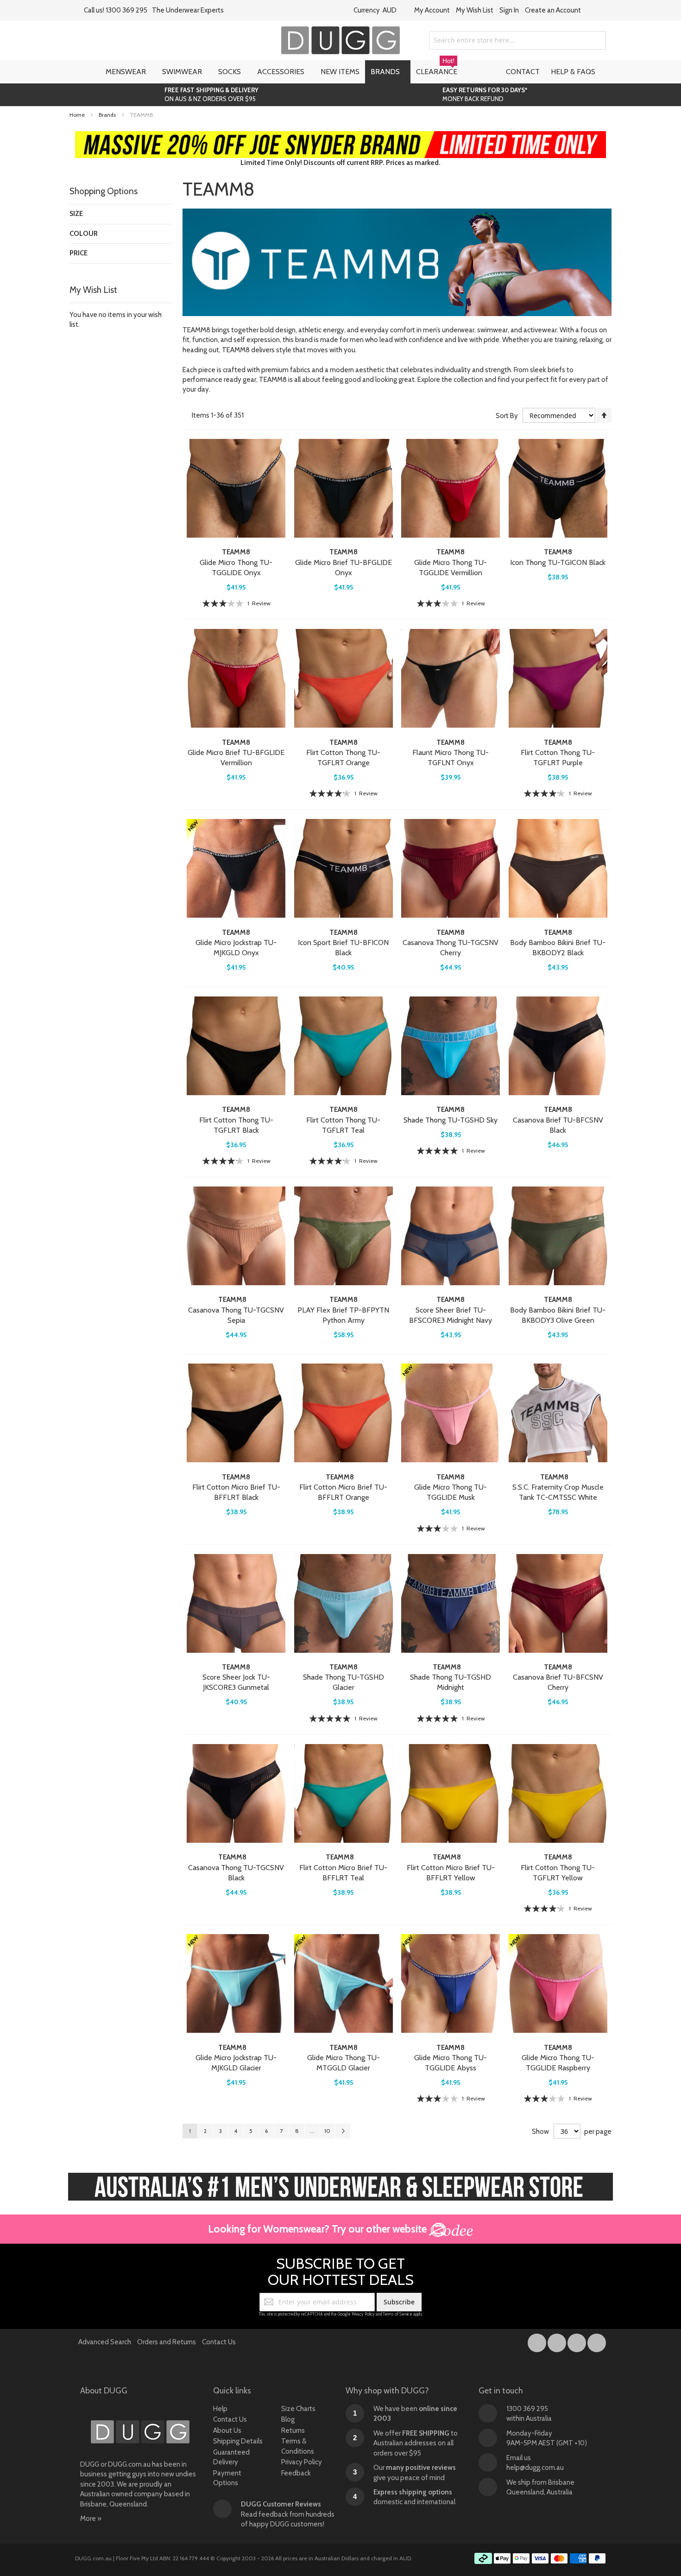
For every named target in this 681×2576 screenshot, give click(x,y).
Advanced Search (105, 2342)
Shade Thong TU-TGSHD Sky (451, 1120)
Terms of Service (397, 2314)
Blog (288, 2419)
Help (220, 2409)
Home (78, 115)
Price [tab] (79, 253)
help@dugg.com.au (535, 2468)
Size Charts (298, 2409)
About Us (227, 2430)
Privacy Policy (363, 2314)
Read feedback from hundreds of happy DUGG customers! (288, 2514)
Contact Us (219, 2342)
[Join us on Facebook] (538, 2341)
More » (91, 2519)
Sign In (509, 10)
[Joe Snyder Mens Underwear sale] (341, 136)
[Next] (343, 2131)
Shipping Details (238, 2441)
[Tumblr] (577, 2341)
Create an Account (553, 10)
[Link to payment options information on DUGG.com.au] (540, 2560)
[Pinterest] (597, 2341)
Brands (108, 115)
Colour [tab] (84, 234)
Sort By (507, 416)
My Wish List (475, 10)
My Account (432, 10)
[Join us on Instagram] (558, 2341)
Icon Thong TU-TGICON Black (558, 562)
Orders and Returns (167, 2342)
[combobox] (517, 40)
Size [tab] (76, 214)
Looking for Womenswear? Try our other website (318, 2229)
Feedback (296, 2473)
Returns (293, 2430)
